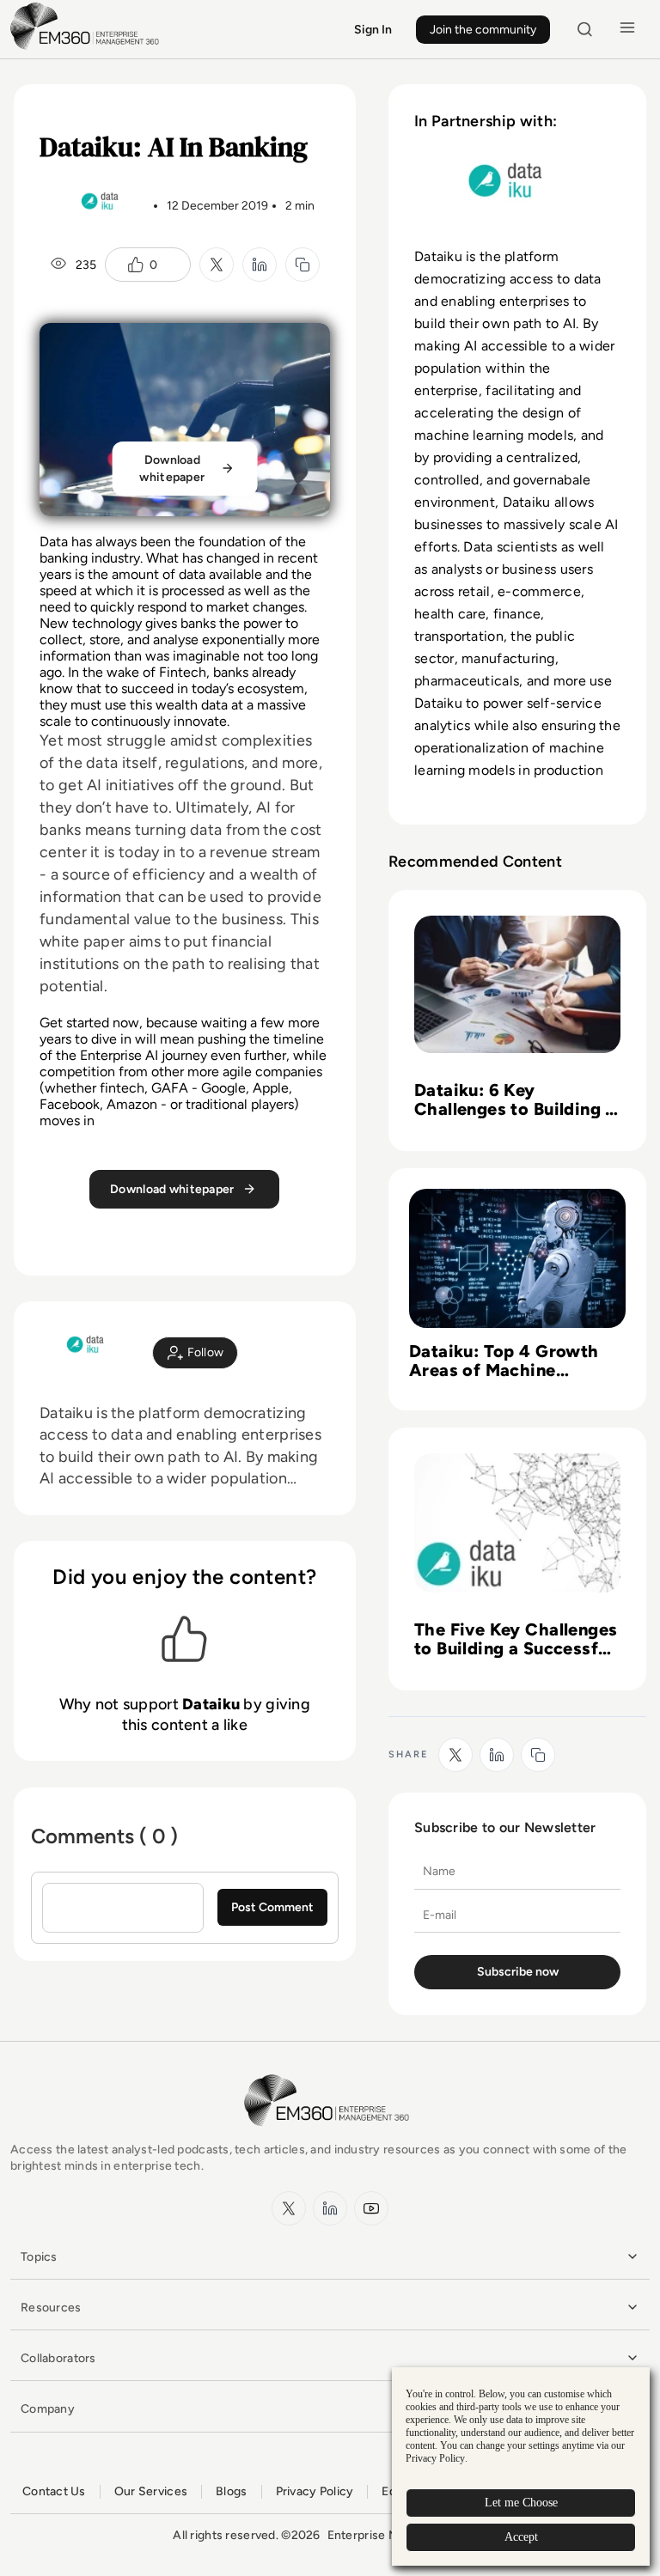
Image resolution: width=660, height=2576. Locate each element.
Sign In (373, 30)
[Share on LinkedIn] (260, 265)
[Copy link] (302, 265)
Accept (521, 2537)
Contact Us (54, 2491)
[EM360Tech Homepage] (330, 2134)
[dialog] (521, 2466)
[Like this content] (136, 265)
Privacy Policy (315, 2491)
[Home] (88, 48)
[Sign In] (196, 1353)
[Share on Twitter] (217, 265)
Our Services (151, 2491)
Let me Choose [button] (521, 2503)
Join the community (483, 30)
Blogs (231, 2491)
